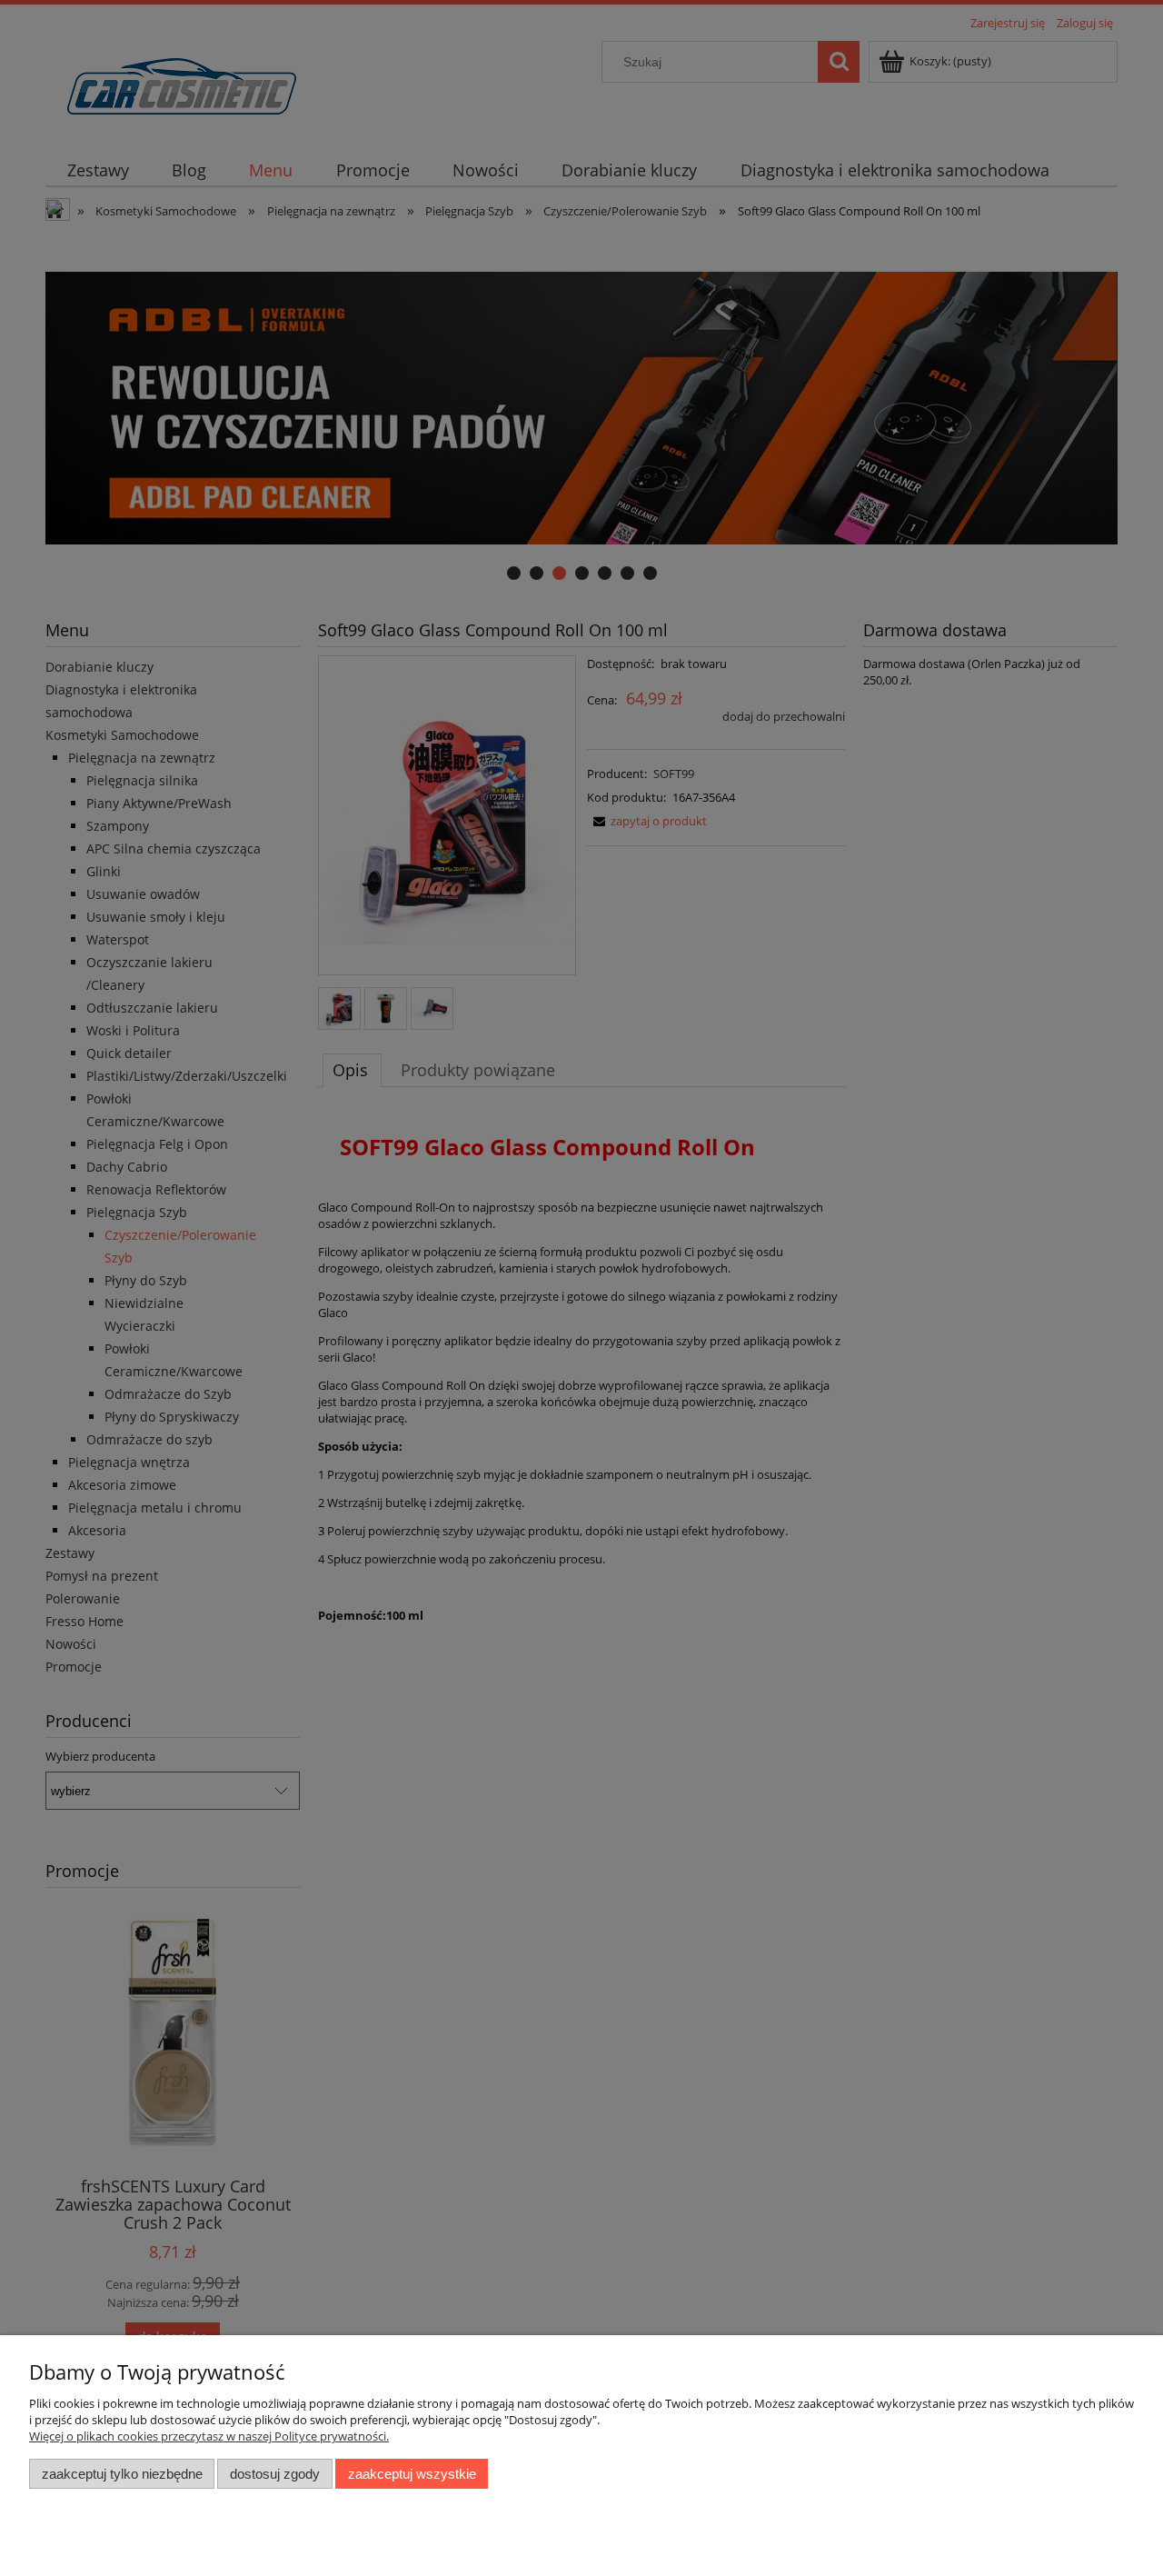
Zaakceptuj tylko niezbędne (122, 2474)
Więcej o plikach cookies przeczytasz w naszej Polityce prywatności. (209, 2436)
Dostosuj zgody (275, 2474)
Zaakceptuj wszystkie (412, 2474)
